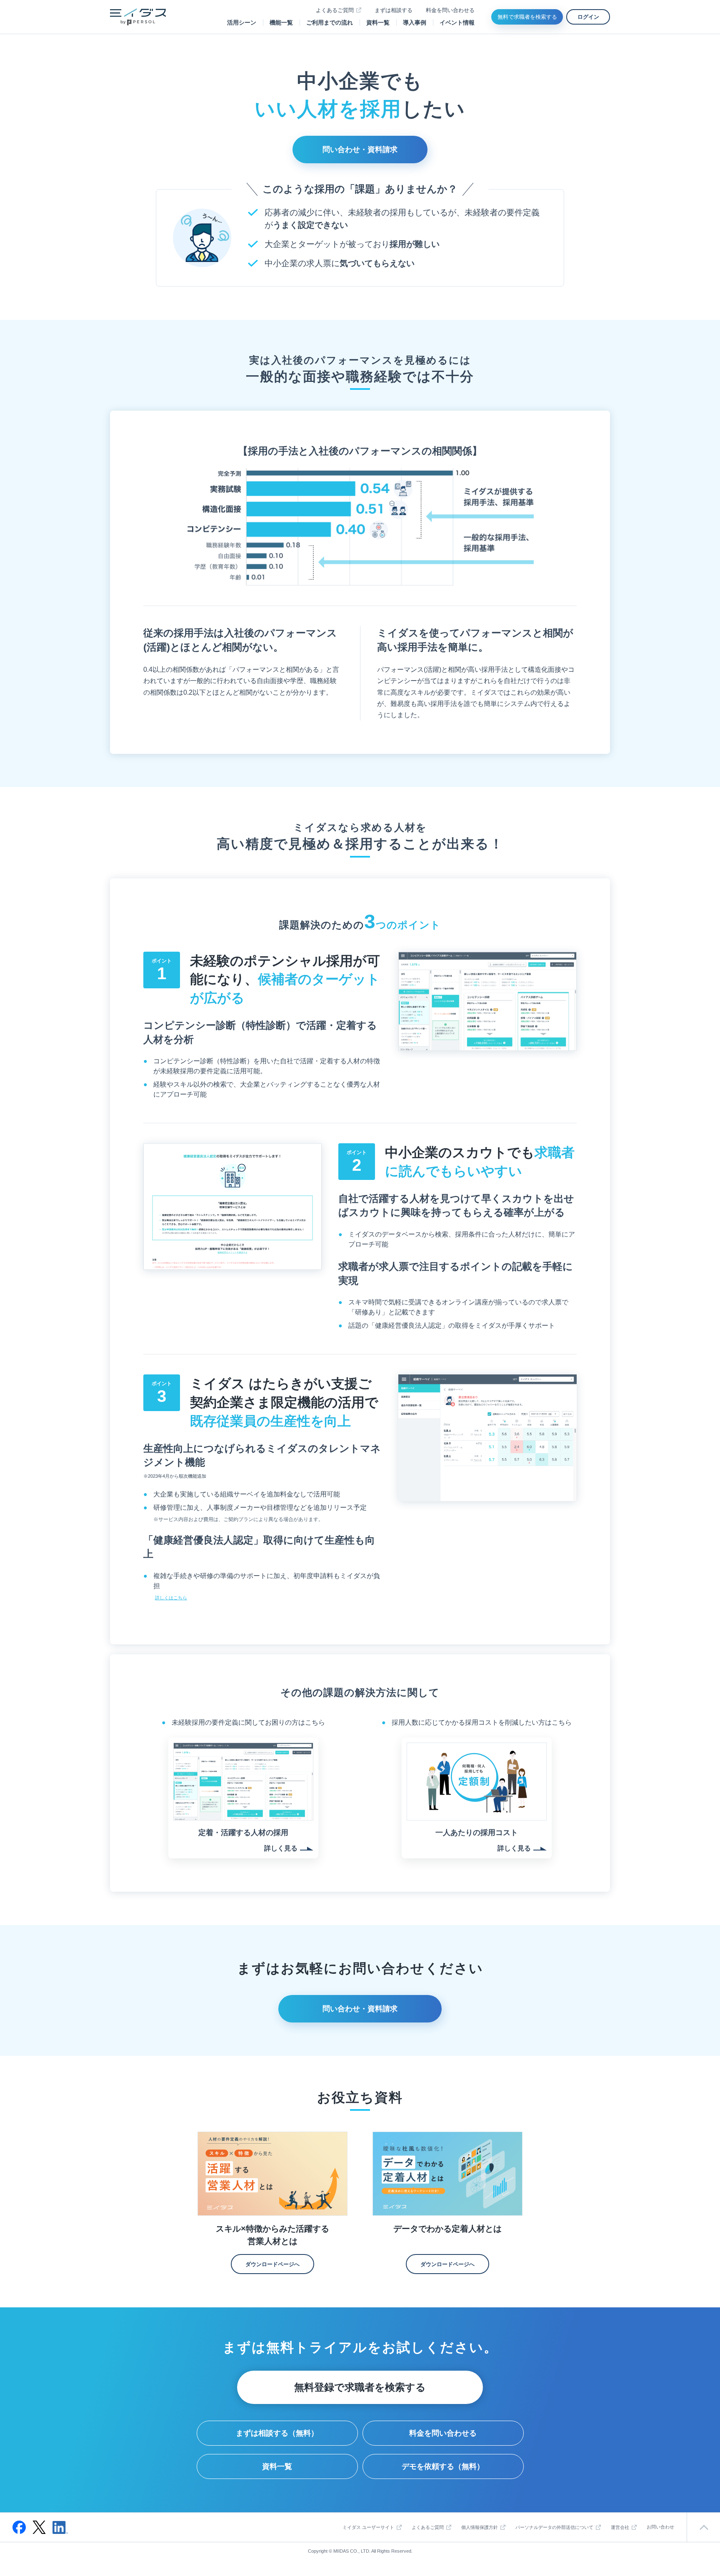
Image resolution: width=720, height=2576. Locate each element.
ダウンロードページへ (272, 2264)
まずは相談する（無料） (277, 2433)
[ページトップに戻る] (703, 2527)
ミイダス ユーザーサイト (368, 2527)
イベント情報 (457, 22)
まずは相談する (394, 10)
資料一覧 (378, 22)
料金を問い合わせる (450, 10)
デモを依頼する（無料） (443, 2466)
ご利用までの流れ (330, 22)
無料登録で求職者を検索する (360, 2387)
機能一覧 (281, 22)
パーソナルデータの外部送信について (554, 2527)
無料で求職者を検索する (527, 17)
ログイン (588, 17)
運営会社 (620, 2527)
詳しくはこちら (171, 1598)
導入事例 (415, 22)
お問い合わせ (660, 2527)
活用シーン (242, 22)
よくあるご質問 (335, 10)
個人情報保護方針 (480, 2527)
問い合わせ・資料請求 (360, 150)
